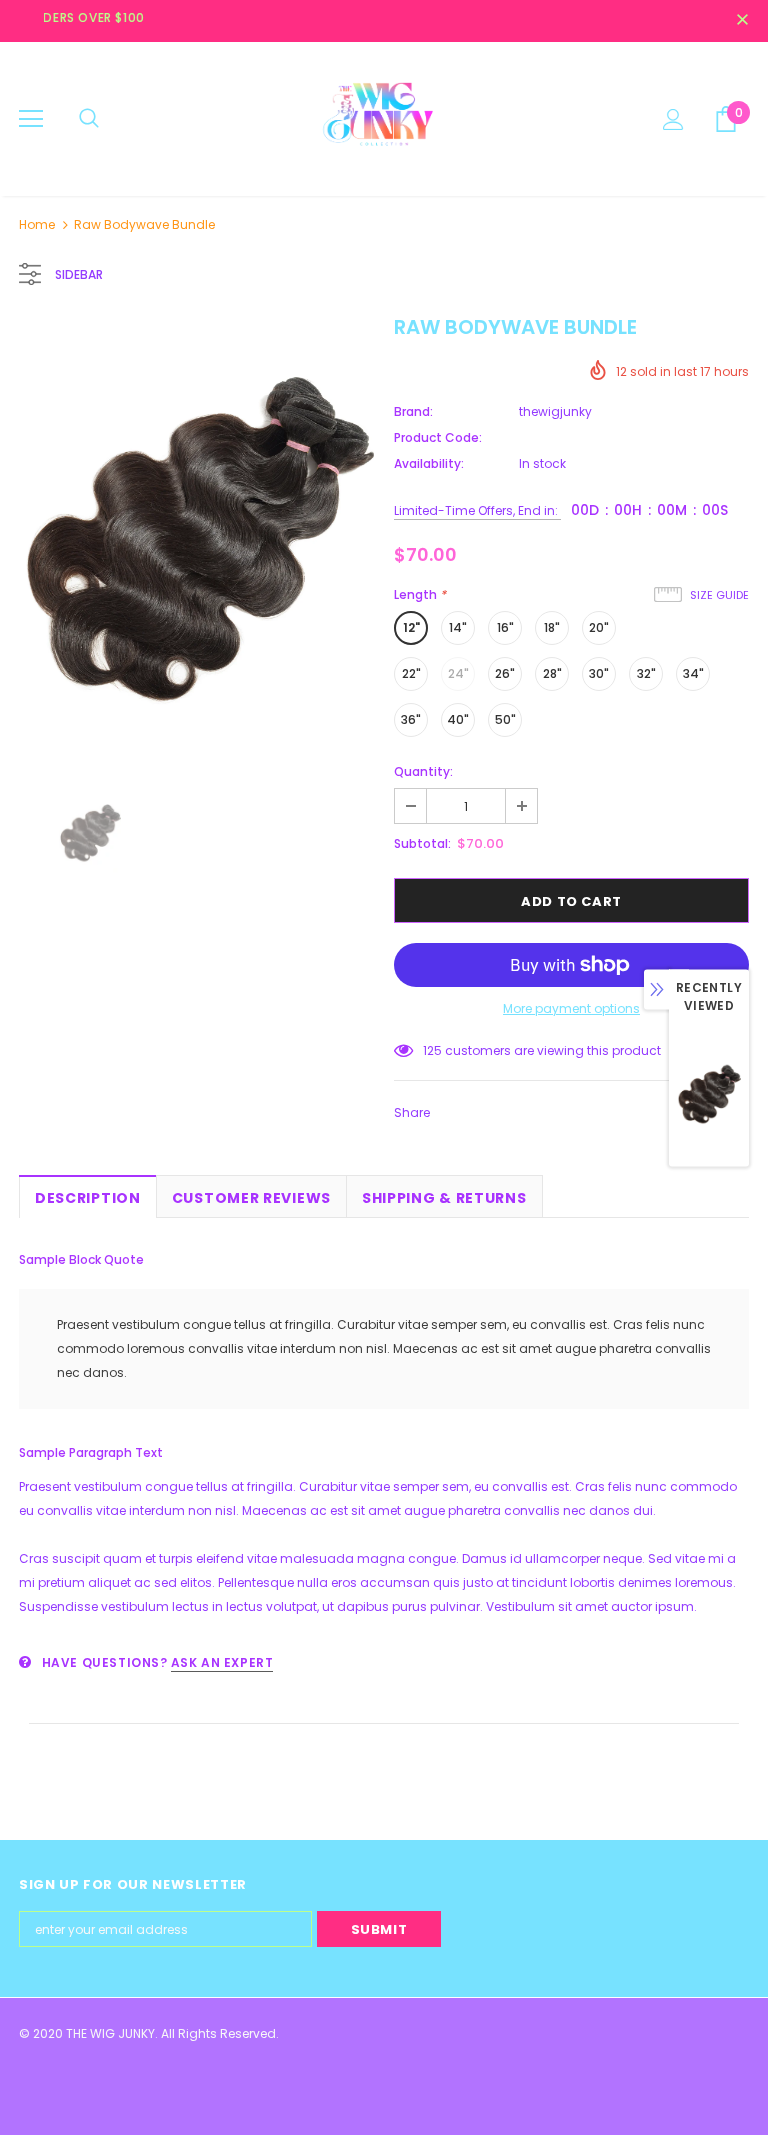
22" (411, 673)
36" (411, 719)
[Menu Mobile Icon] (31, 119)
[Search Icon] (89, 119)
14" (458, 627)
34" (693, 673)
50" (505, 719)
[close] (742, 21)
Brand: (413, 411)
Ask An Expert (222, 1662)
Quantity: (423, 771)
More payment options (571, 1008)
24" (458, 673)
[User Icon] (673, 119)
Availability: (429, 463)
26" (505, 673)
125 (432, 1050)
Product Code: (438, 437)
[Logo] (384, 118)
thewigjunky (555, 411)
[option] (196, 541)
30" (599, 673)
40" (458, 719)
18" (552, 627)
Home (37, 224)
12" (411, 627)
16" (505, 627)
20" (599, 627)
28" (552, 673)
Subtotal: (422, 843)
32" (646, 673)
